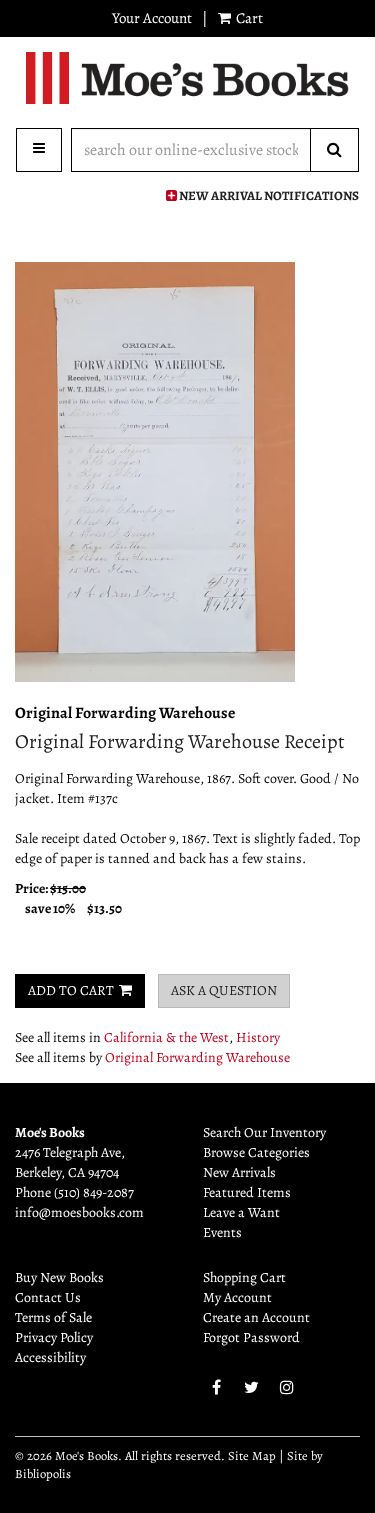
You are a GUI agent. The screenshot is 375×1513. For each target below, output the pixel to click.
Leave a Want (241, 1212)
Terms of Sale (53, 1317)
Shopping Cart (244, 1277)
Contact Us (48, 1297)
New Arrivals (239, 1172)
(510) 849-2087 (94, 1192)
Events (222, 1232)
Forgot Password (251, 1337)
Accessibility (50, 1357)
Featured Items (247, 1192)
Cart (248, 18)
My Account (237, 1297)
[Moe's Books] (187, 78)
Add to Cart (71, 990)
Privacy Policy (54, 1337)
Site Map (252, 1455)
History (258, 1037)
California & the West (166, 1037)
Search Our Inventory (264, 1132)
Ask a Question (224, 990)
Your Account (152, 18)
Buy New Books (59, 1277)
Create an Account (256, 1317)
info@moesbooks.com (79, 1212)
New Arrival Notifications (268, 195)
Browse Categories (256, 1152)
